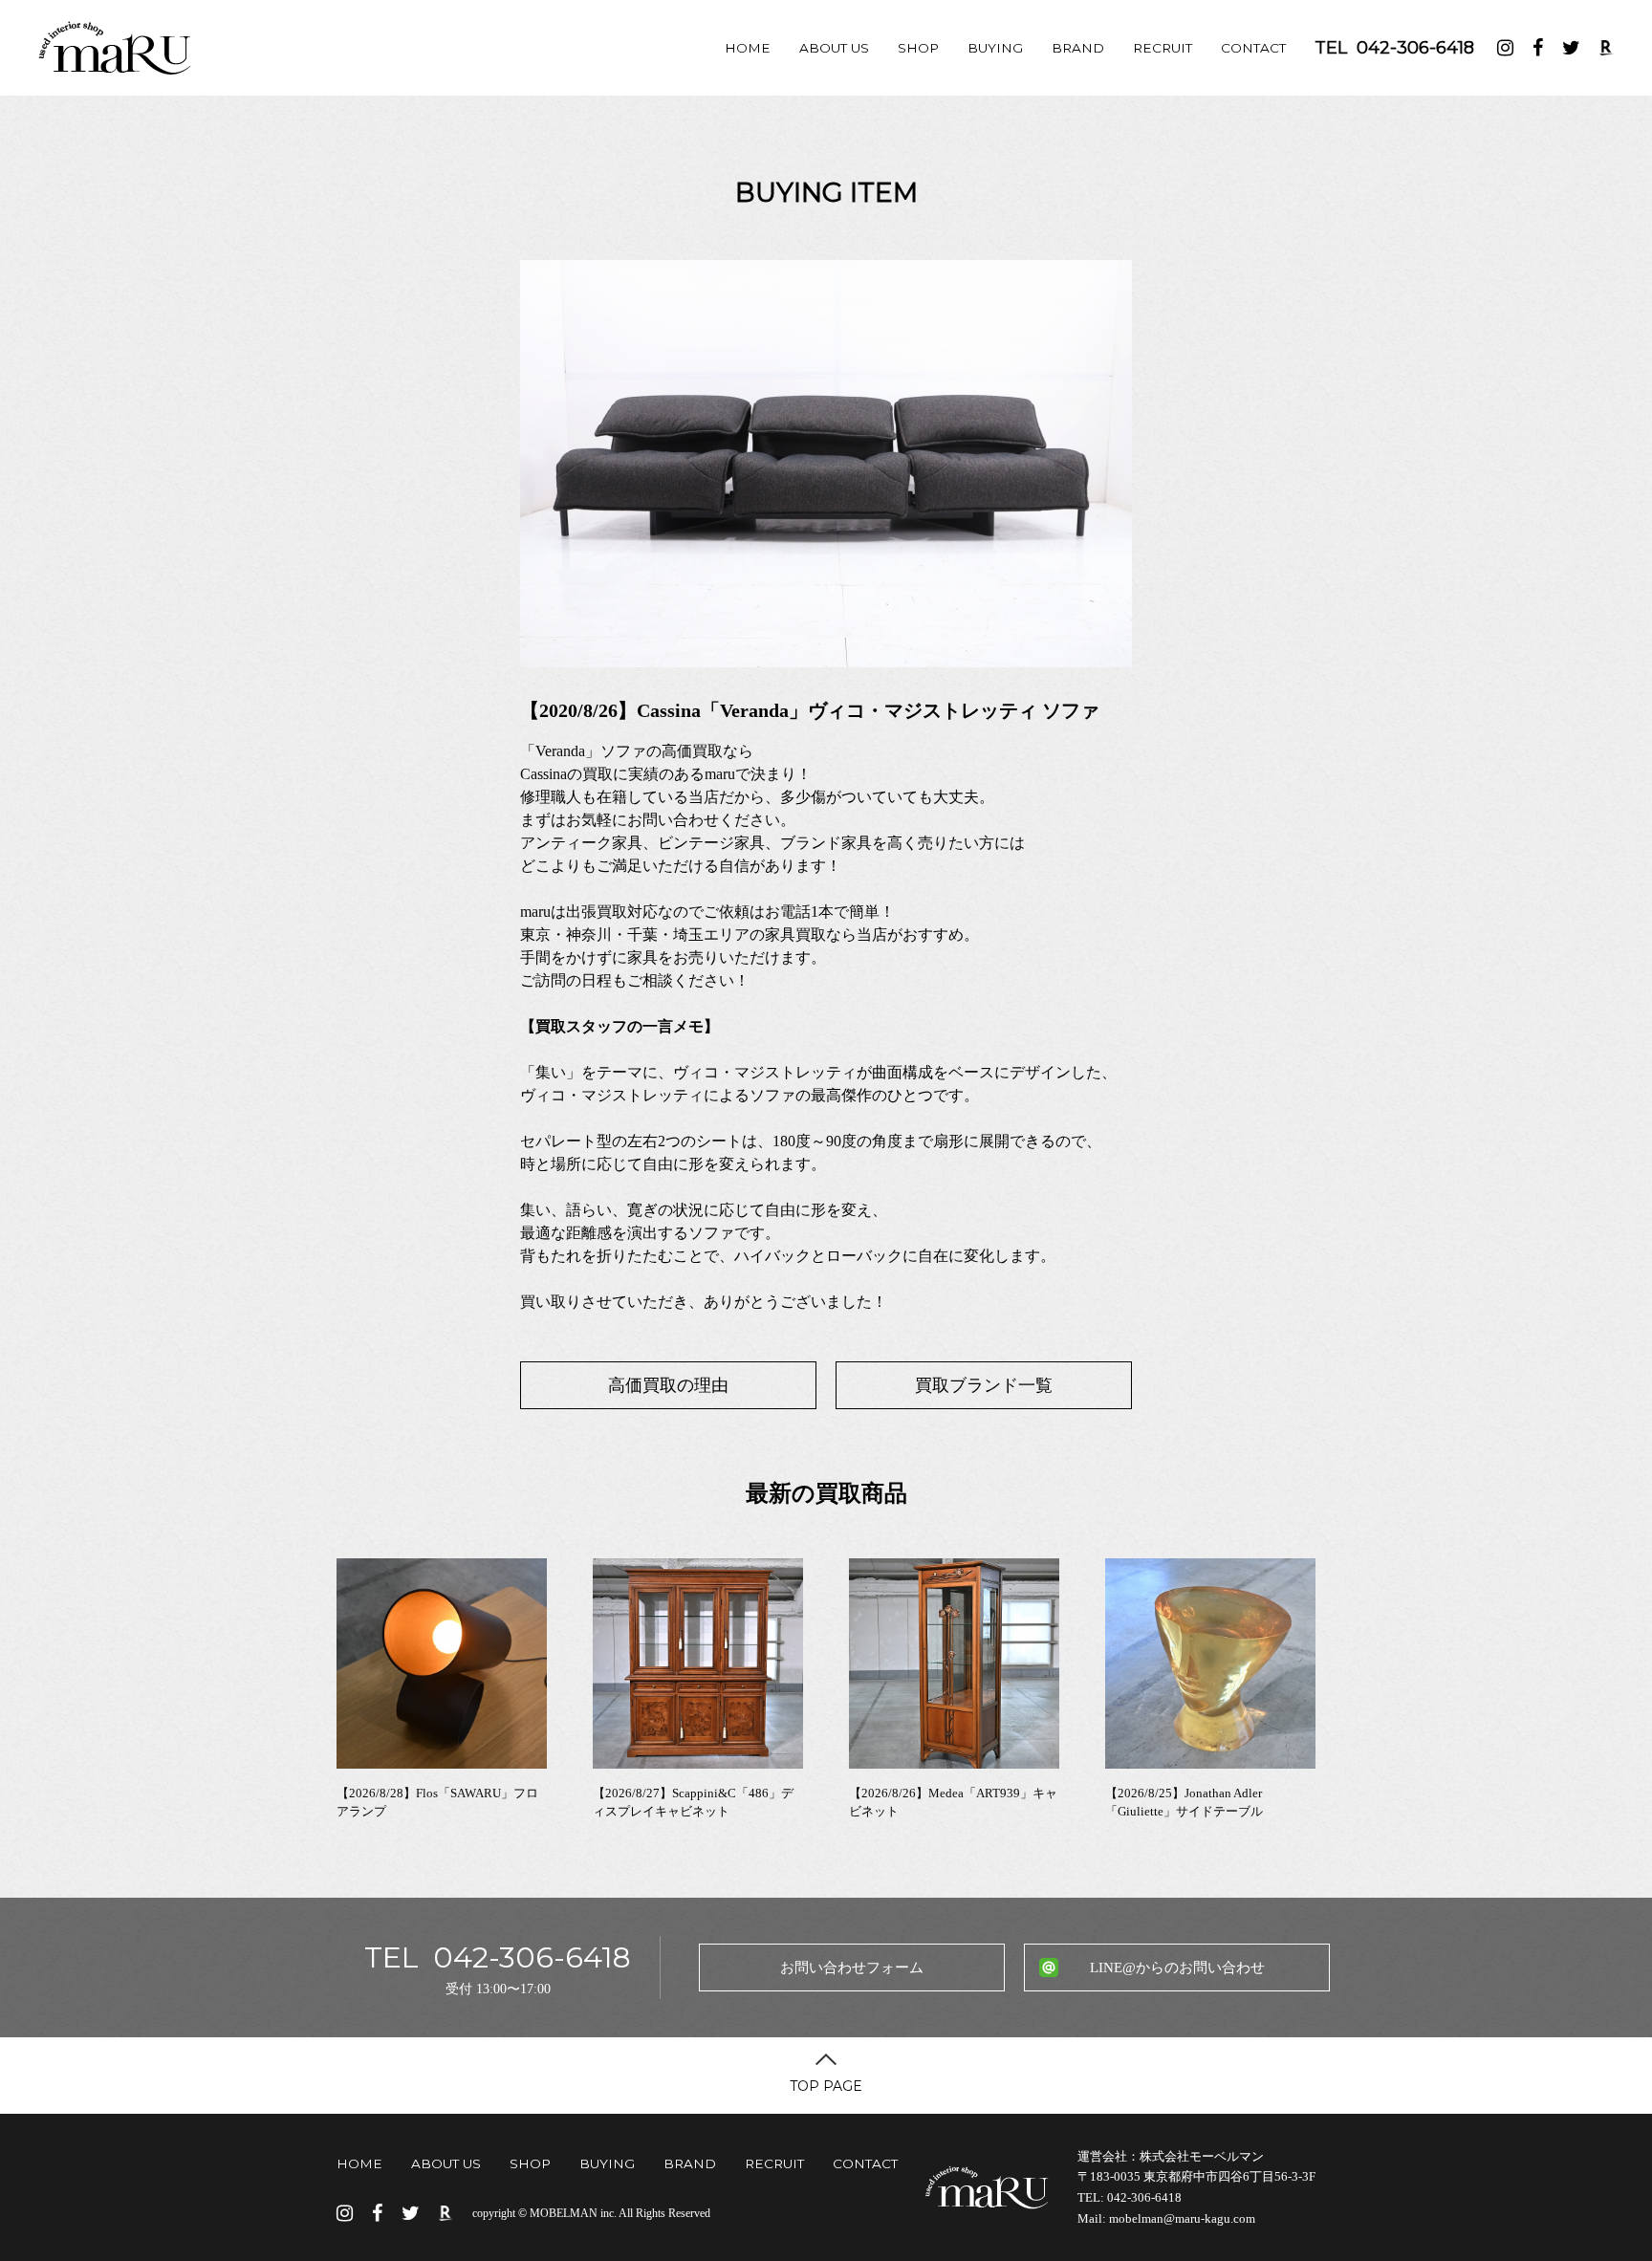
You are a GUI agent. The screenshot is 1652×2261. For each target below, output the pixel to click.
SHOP (918, 48)
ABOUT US (834, 48)
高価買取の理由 (668, 1385)
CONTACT (1253, 48)
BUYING (995, 48)
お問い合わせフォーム (852, 1968)
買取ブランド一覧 (984, 1385)
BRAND (1078, 48)
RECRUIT (1163, 48)
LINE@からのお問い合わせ (1177, 1968)
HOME (748, 48)
